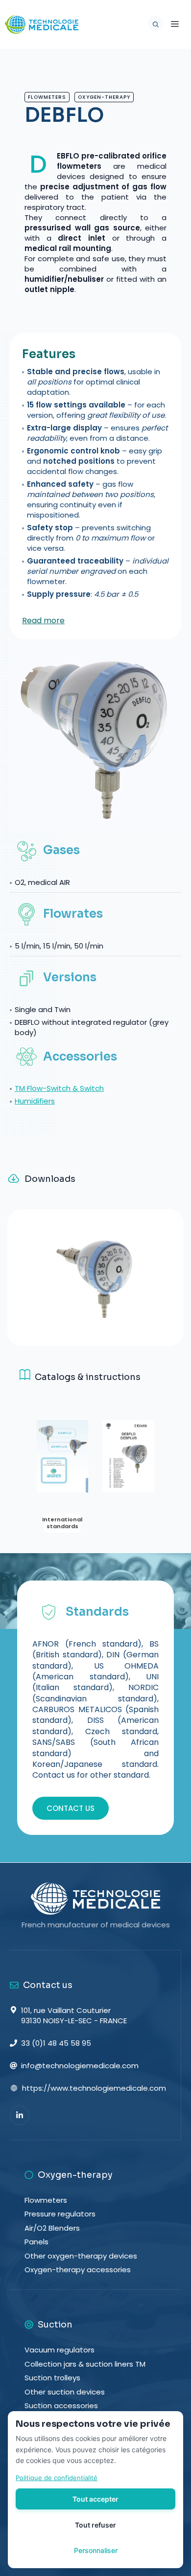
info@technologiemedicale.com (80, 2066)
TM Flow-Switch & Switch (59, 1088)
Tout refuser (95, 2525)
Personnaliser (96, 2550)
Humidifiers (35, 1101)
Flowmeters (47, 97)
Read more (43, 621)
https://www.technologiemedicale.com (94, 2088)
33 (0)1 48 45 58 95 (56, 2043)
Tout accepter (95, 2499)
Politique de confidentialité (57, 2478)
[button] (153, 24)
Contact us (71, 1808)
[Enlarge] (164, 1268)
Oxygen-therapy (104, 97)
